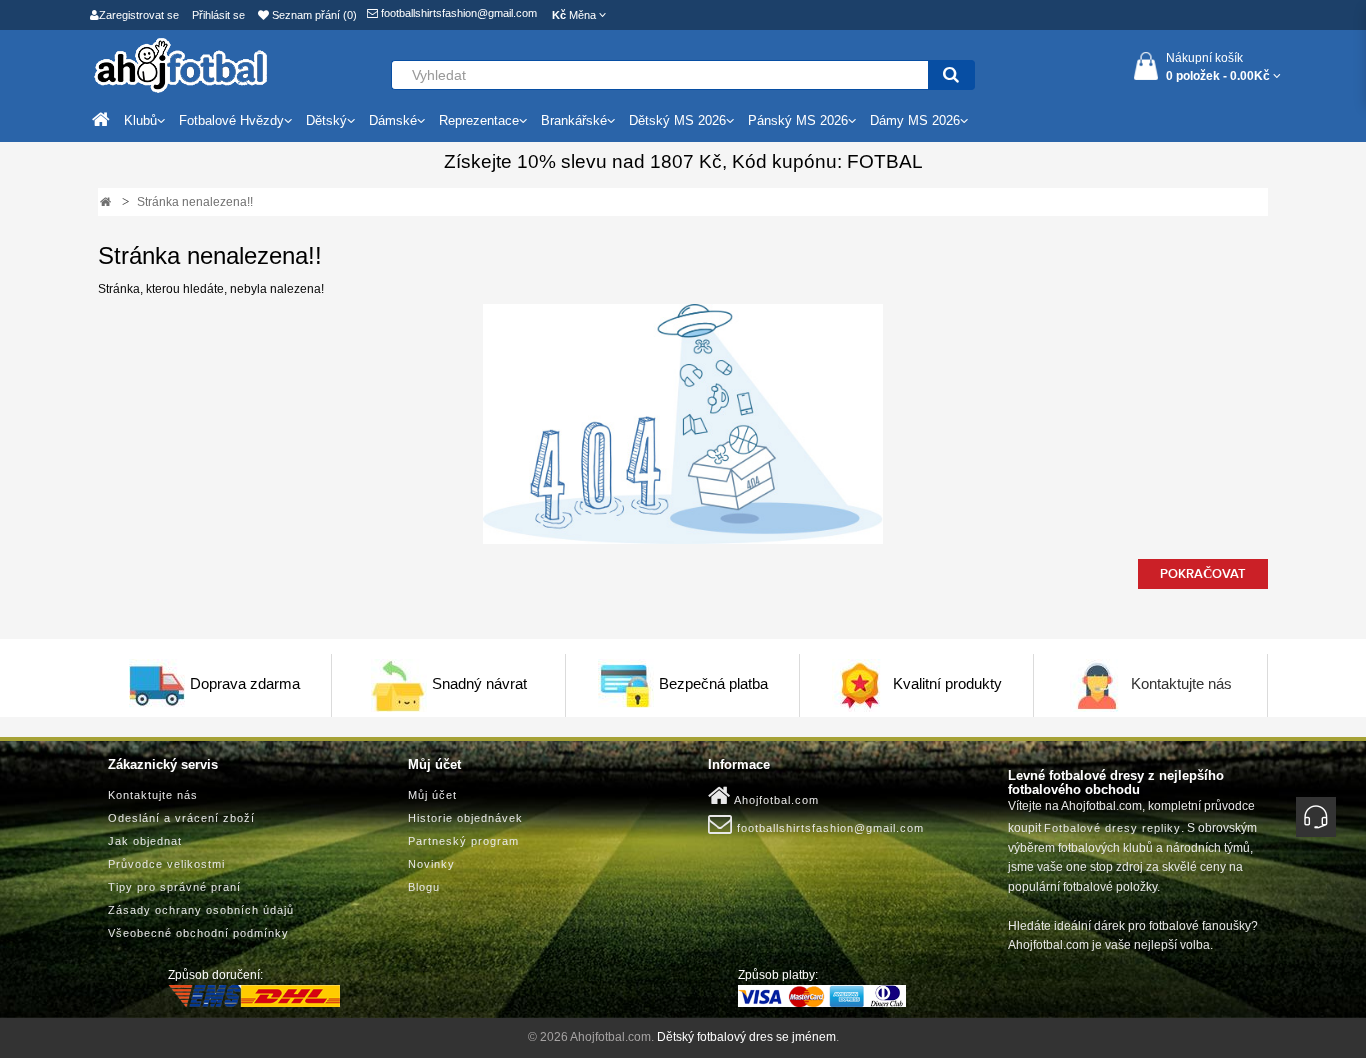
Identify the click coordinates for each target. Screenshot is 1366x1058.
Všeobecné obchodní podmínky (198, 933)
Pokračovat (1203, 574)
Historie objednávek (465, 818)
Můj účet (432, 795)
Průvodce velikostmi (166, 864)
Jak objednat (145, 841)
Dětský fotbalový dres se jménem (746, 1037)
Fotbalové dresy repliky (1112, 828)
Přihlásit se (218, 15)
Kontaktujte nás (1181, 683)
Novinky (431, 864)
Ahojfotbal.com (775, 800)
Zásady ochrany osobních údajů (201, 910)
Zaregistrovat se (139, 15)
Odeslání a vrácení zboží (181, 818)
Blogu (424, 887)
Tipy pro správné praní (174, 887)
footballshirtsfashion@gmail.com (457, 13)
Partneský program (463, 841)
